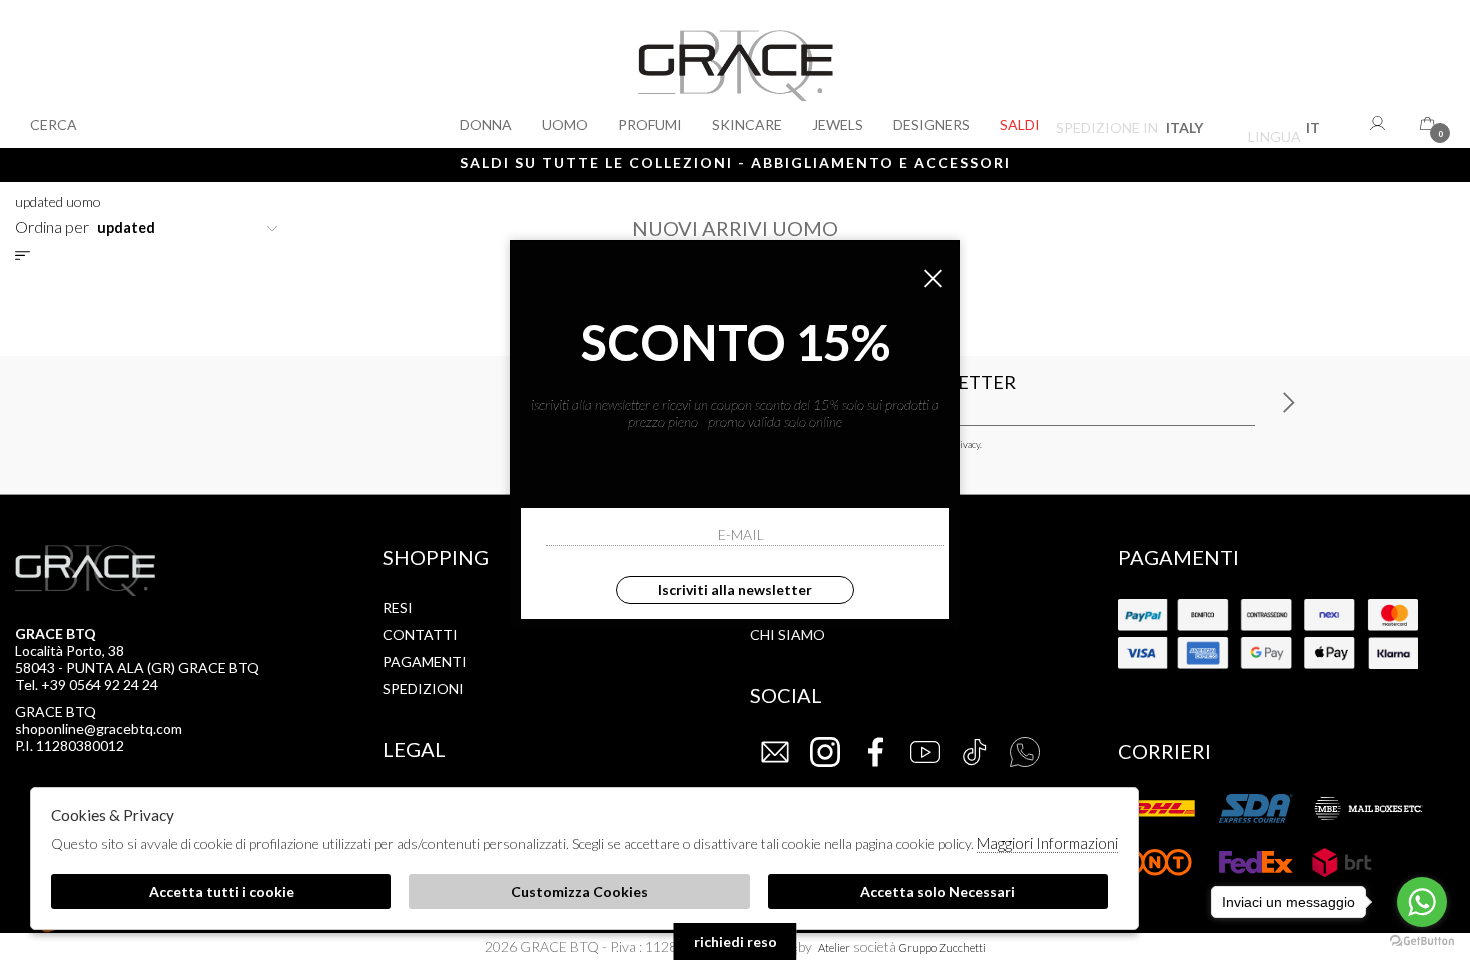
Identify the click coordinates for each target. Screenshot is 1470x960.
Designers (931, 124)
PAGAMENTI (425, 661)
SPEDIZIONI (423, 688)
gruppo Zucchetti (942, 947)
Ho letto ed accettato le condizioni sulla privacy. (883, 444)
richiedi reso (735, 941)
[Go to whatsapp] (1422, 902)
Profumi (650, 124)
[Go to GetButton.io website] (1422, 940)
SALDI (1020, 124)
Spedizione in (1129, 130)
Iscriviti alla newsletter (735, 589)
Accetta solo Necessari (937, 891)
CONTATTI (420, 634)
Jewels (837, 124)
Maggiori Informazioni (1047, 843)
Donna (486, 124)
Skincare (747, 124)
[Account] (1380, 123)
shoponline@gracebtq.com (98, 728)
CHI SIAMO (787, 634)
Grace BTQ (735, 74)
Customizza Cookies (579, 891)
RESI (398, 607)
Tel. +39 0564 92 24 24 (86, 684)
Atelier (834, 947)
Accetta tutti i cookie (221, 891)
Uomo (565, 124)
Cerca (53, 124)
